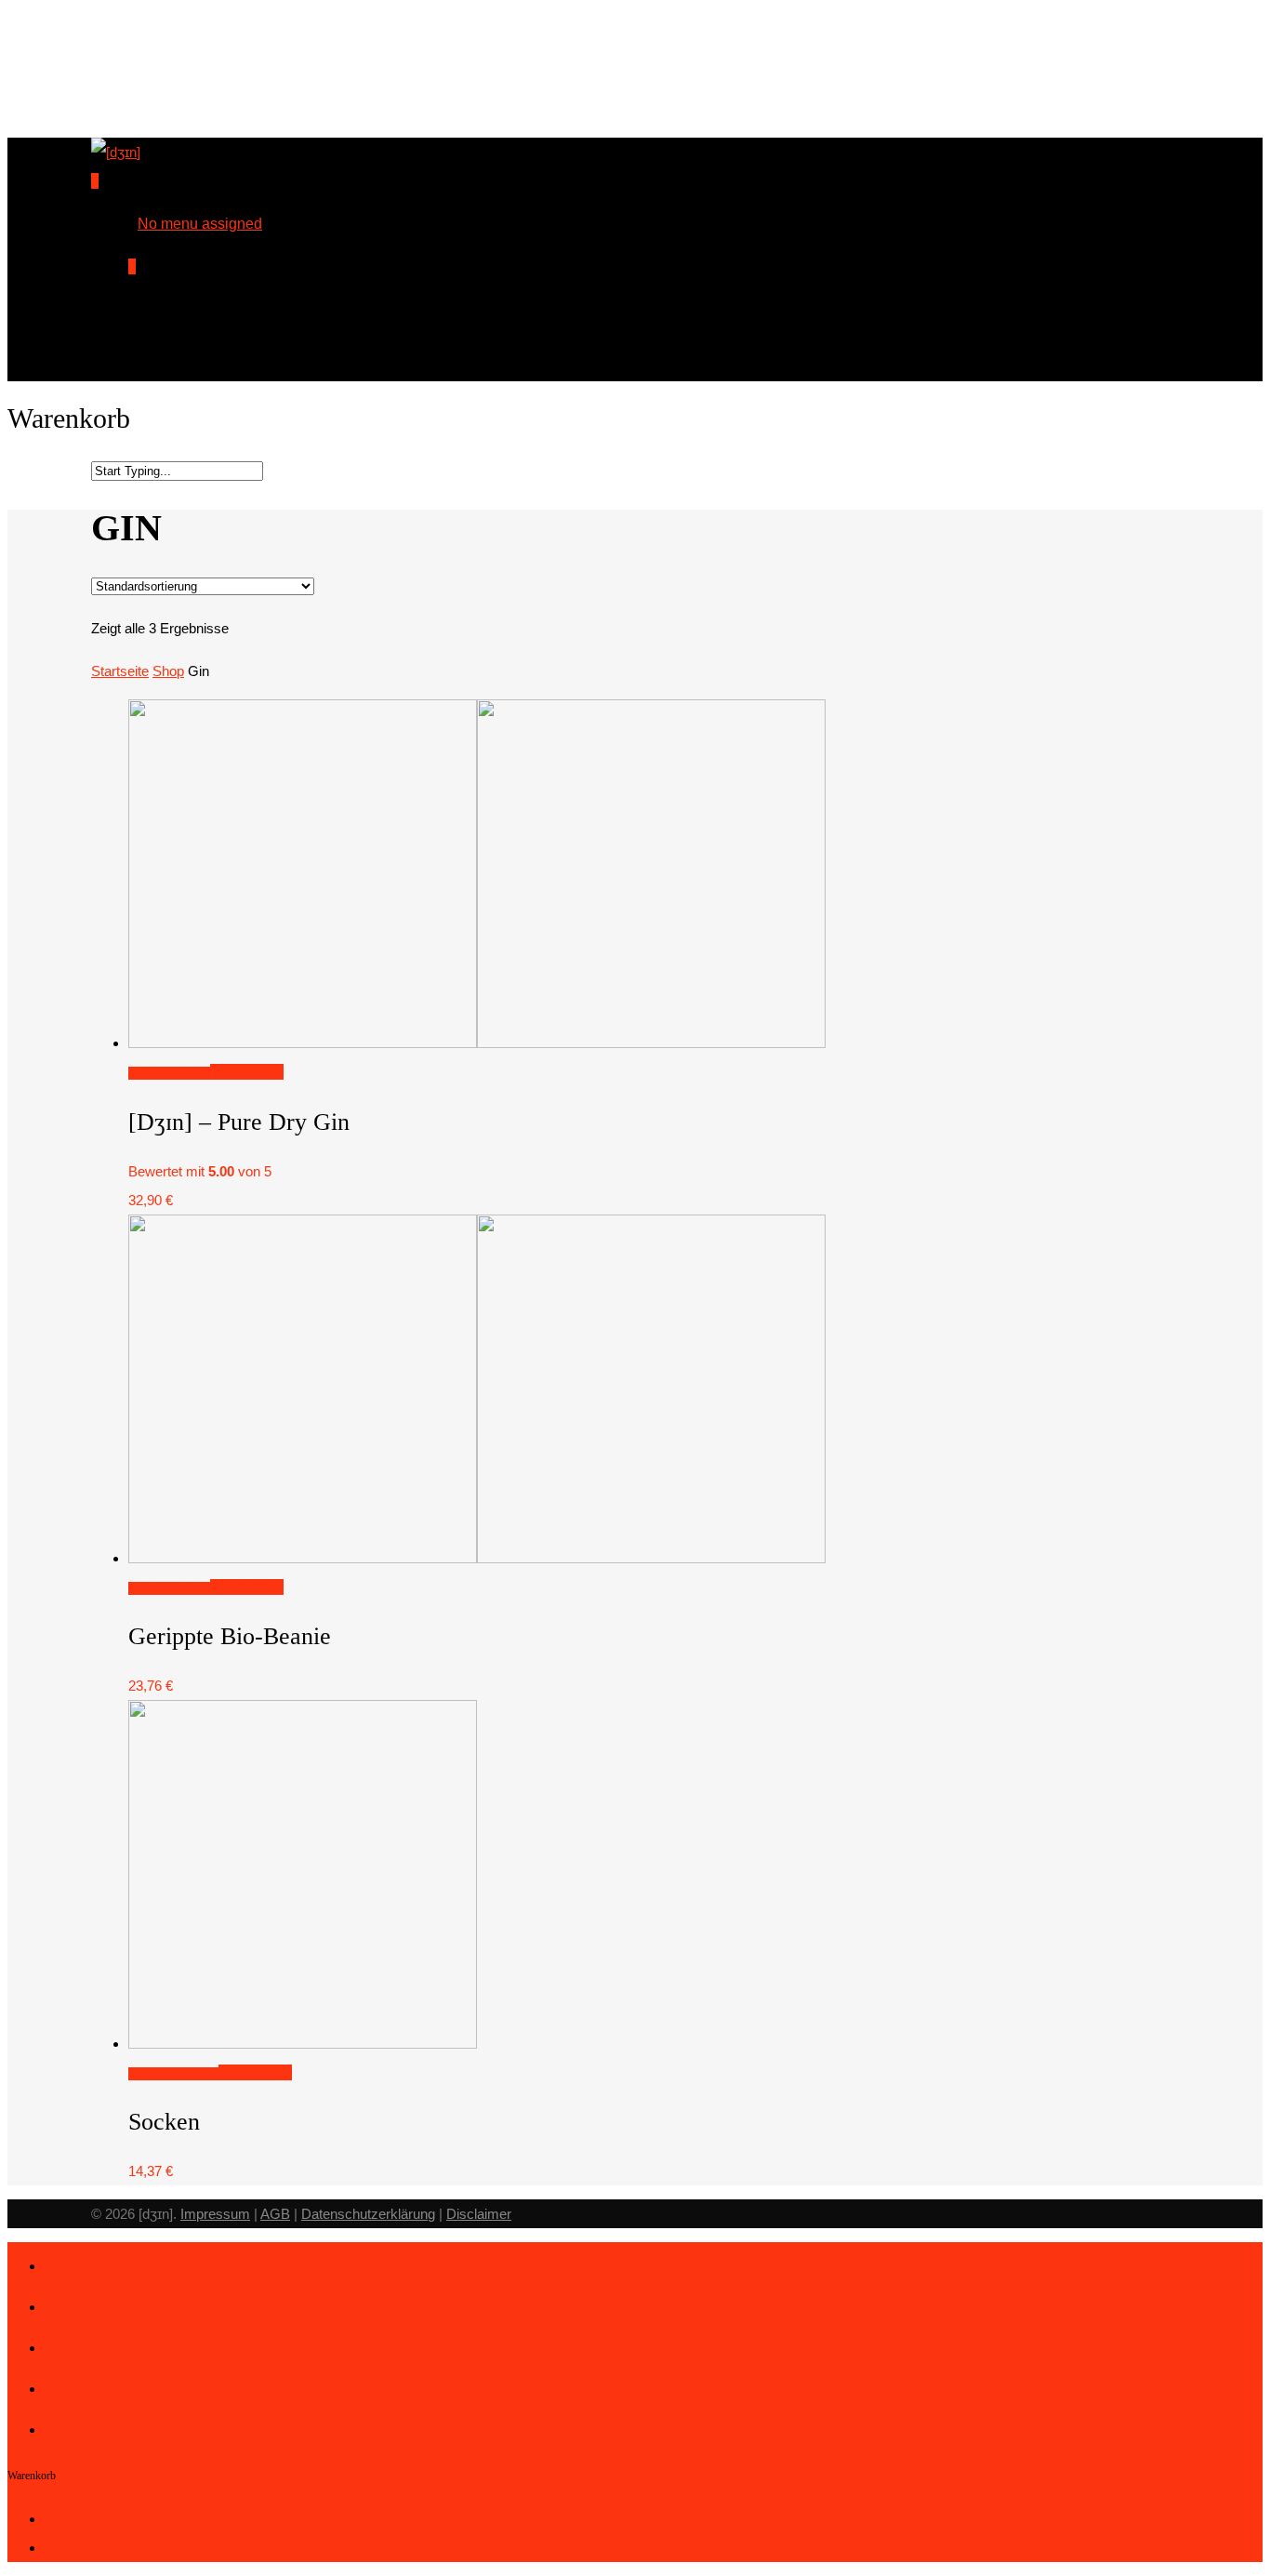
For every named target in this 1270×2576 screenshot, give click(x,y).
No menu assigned (200, 224)
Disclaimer (479, 2214)
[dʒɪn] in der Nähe (139, 2385)
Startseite (120, 671)
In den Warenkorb (169, 1073)
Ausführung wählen (173, 2074)
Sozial (77, 2344)
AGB (275, 2214)
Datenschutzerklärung (368, 2214)
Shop (168, 671)
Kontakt (85, 2426)
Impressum (215, 2214)
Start (70, 2263)
